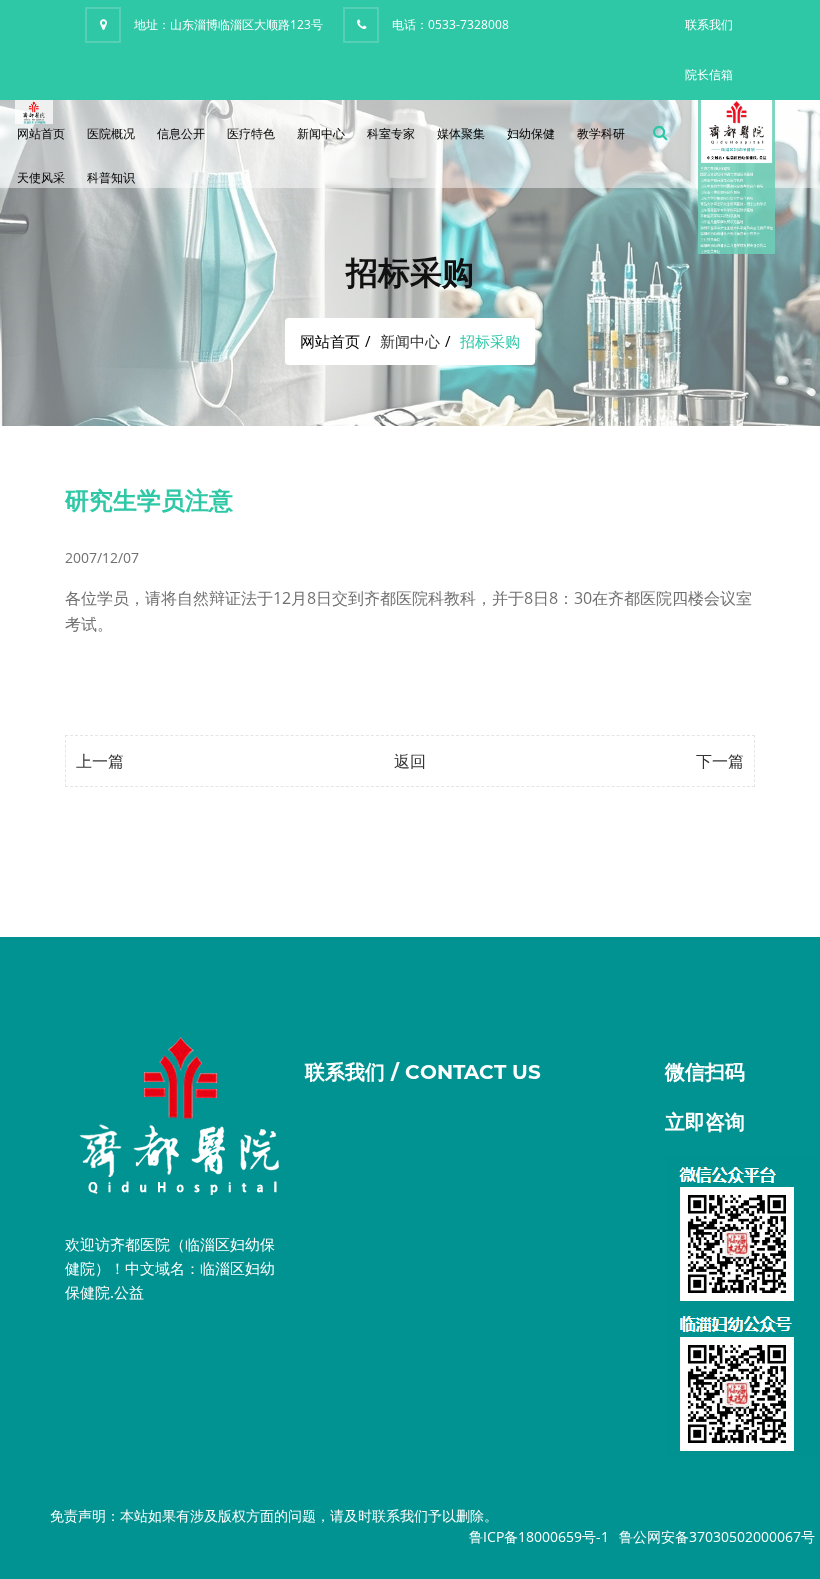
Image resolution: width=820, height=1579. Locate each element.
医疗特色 (251, 133)
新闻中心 (321, 133)
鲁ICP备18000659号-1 (539, 1536)
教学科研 (601, 133)
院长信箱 (709, 74)
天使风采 (41, 177)
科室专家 (391, 133)
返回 (410, 761)
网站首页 (41, 133)
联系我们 (709, 24)
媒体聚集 (461, 133)
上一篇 (100, 761)
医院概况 (111, 133)
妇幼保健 (531, 133)
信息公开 (181, 133)
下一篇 (720, 761)
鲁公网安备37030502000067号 (717, 1536)
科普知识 (111, 177)
